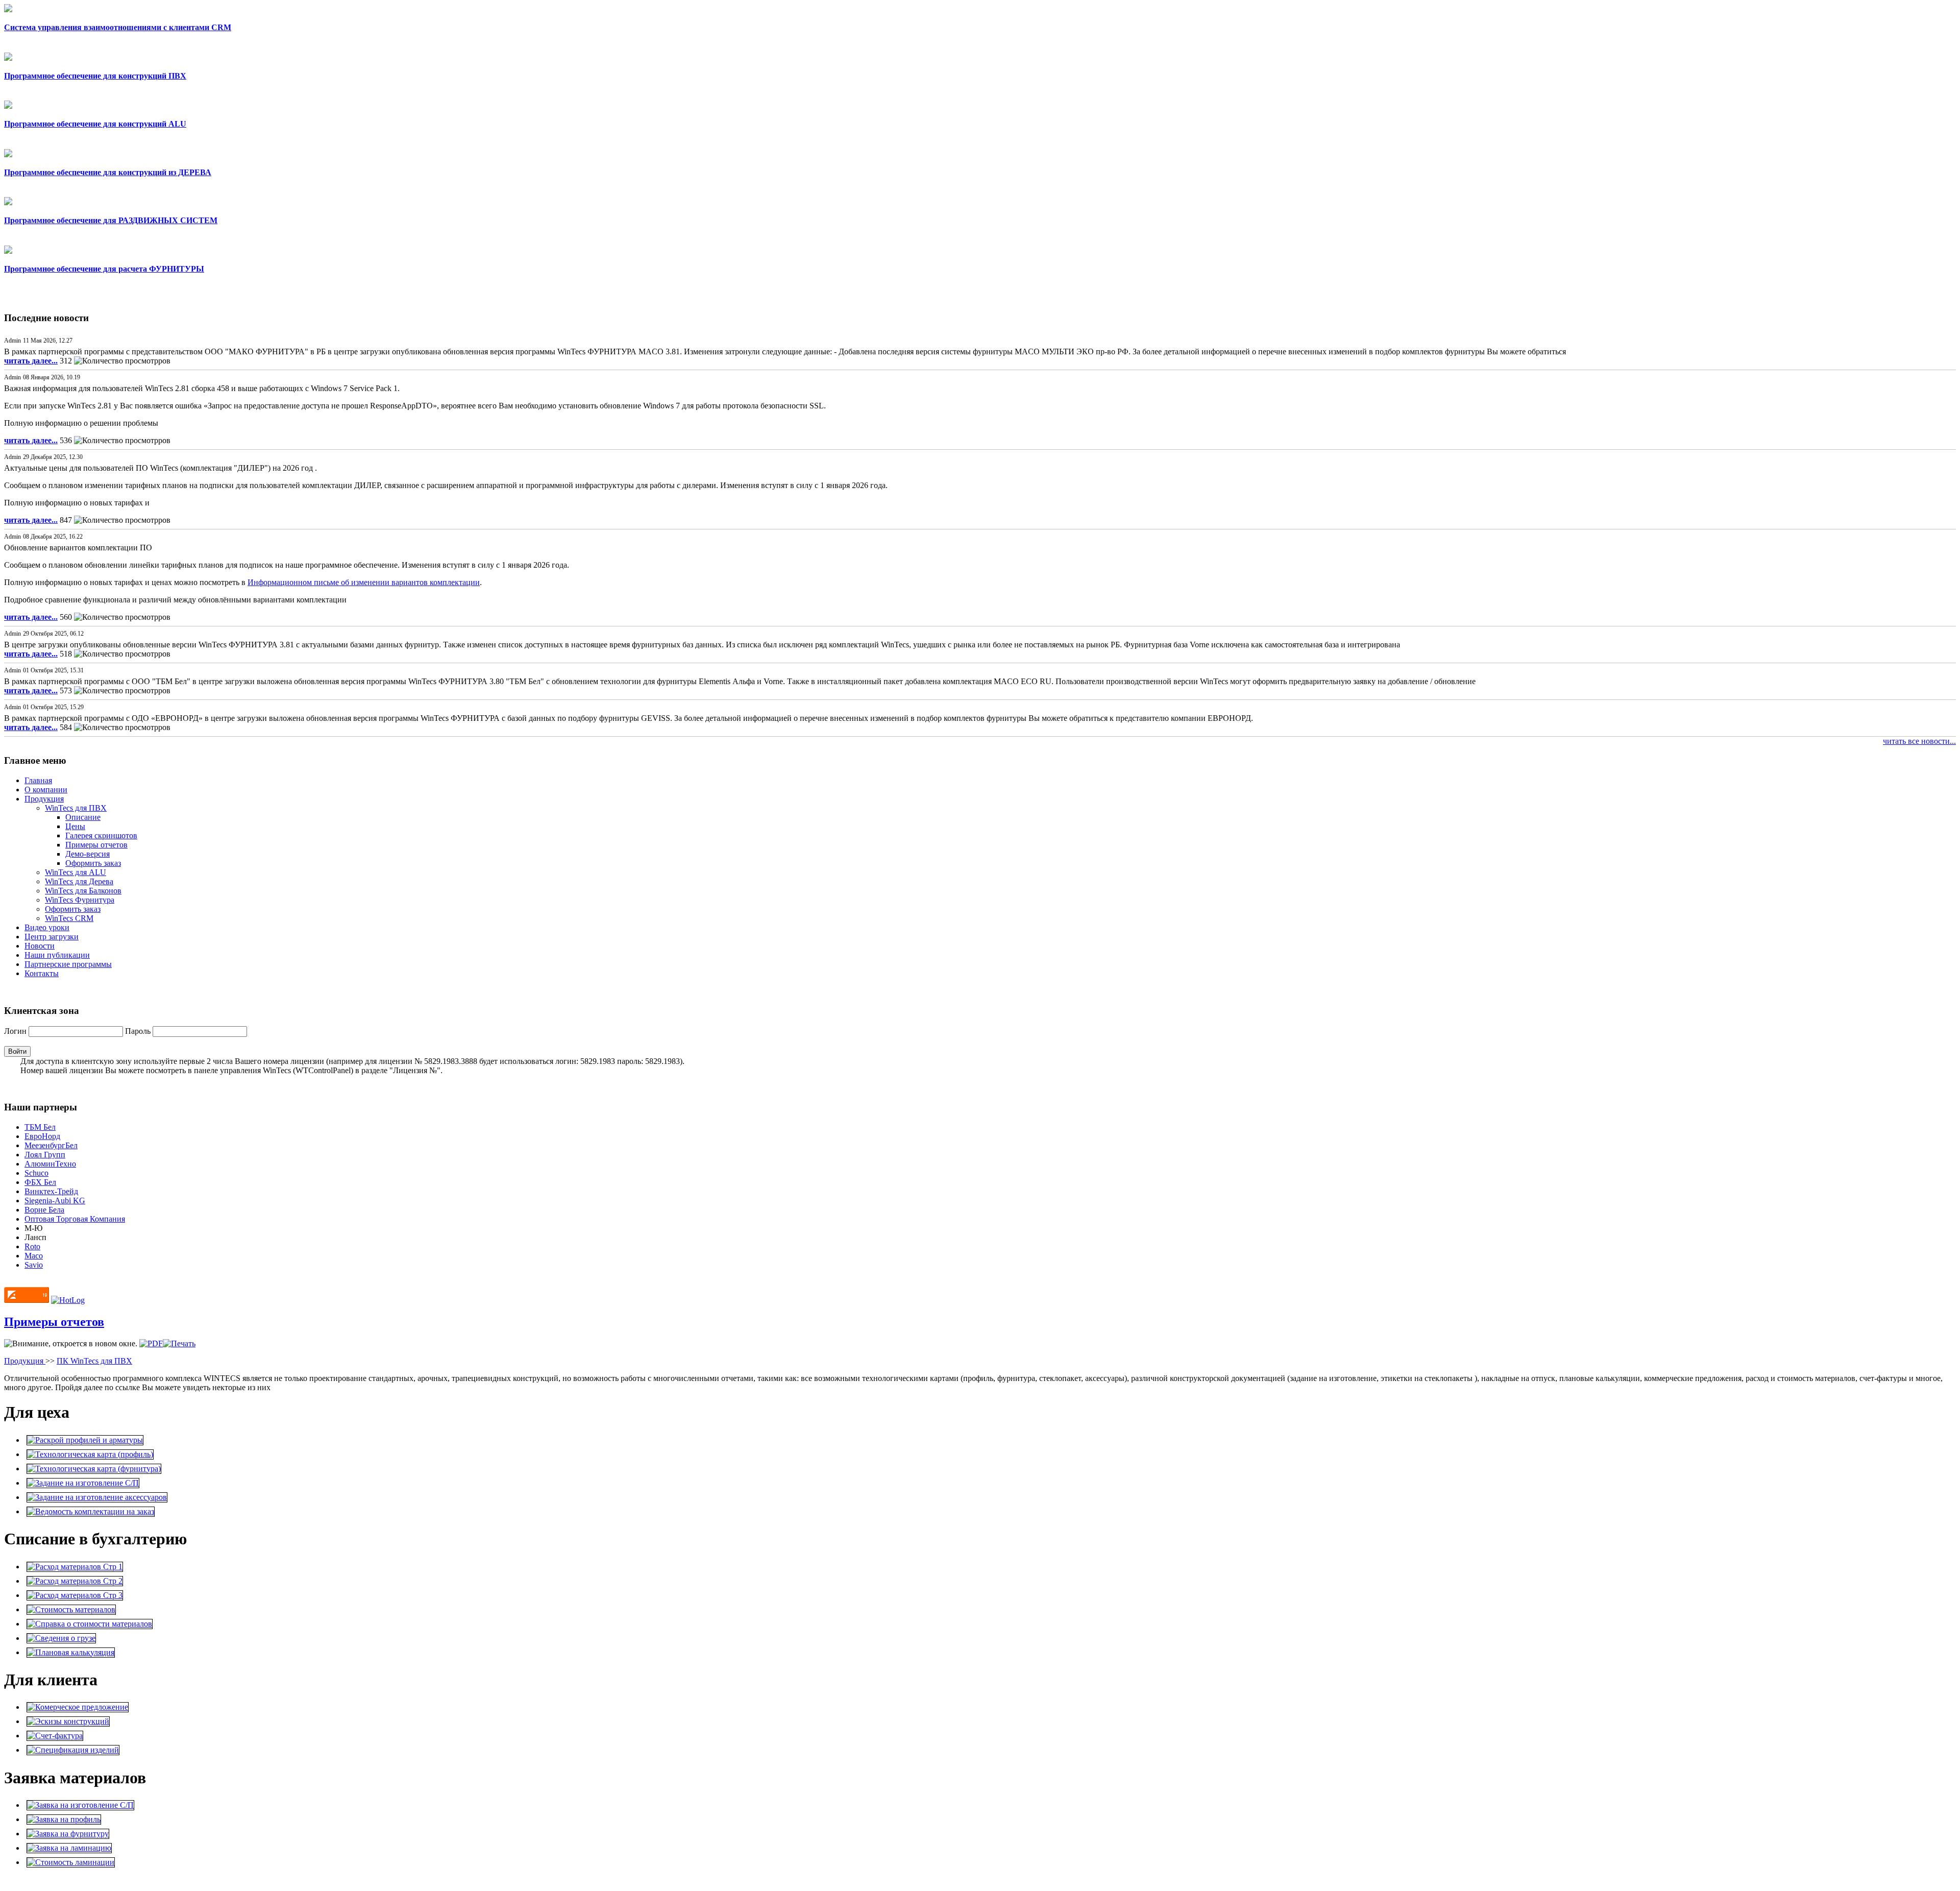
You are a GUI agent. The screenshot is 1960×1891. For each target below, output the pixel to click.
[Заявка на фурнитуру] (68, 1834)
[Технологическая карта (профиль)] (90, 1454)
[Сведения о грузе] (61, 1638)
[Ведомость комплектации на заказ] (91, 1511)
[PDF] (151, 1343)
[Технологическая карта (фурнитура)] (94, 1469)
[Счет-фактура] (55, 1736)
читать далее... (31, 361)
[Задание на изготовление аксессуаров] (97, 1497)
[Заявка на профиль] (64, 1819)
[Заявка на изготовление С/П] (80, 1805)
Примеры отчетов (54, 1322)
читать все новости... (1919, 741)
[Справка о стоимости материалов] (90, 1624)
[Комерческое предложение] (78, 1707)
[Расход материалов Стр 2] (75, 1581)
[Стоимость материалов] (71, 1609)
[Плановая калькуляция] (71, 1652)
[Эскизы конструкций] (68, 1721)
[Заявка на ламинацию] (69, 1848)
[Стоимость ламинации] (71, 1862)
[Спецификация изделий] (73, 1750)
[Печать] (179, 1343)
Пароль (139, 1031)
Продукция (25, 1361)
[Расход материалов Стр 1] (75, 1567)
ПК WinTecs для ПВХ (94, 1361)
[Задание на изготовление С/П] (83, 1483)
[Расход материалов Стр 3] (75, 1595)
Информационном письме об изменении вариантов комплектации (364, 582)
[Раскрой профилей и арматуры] (85, 1440)
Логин (16, 1031)
